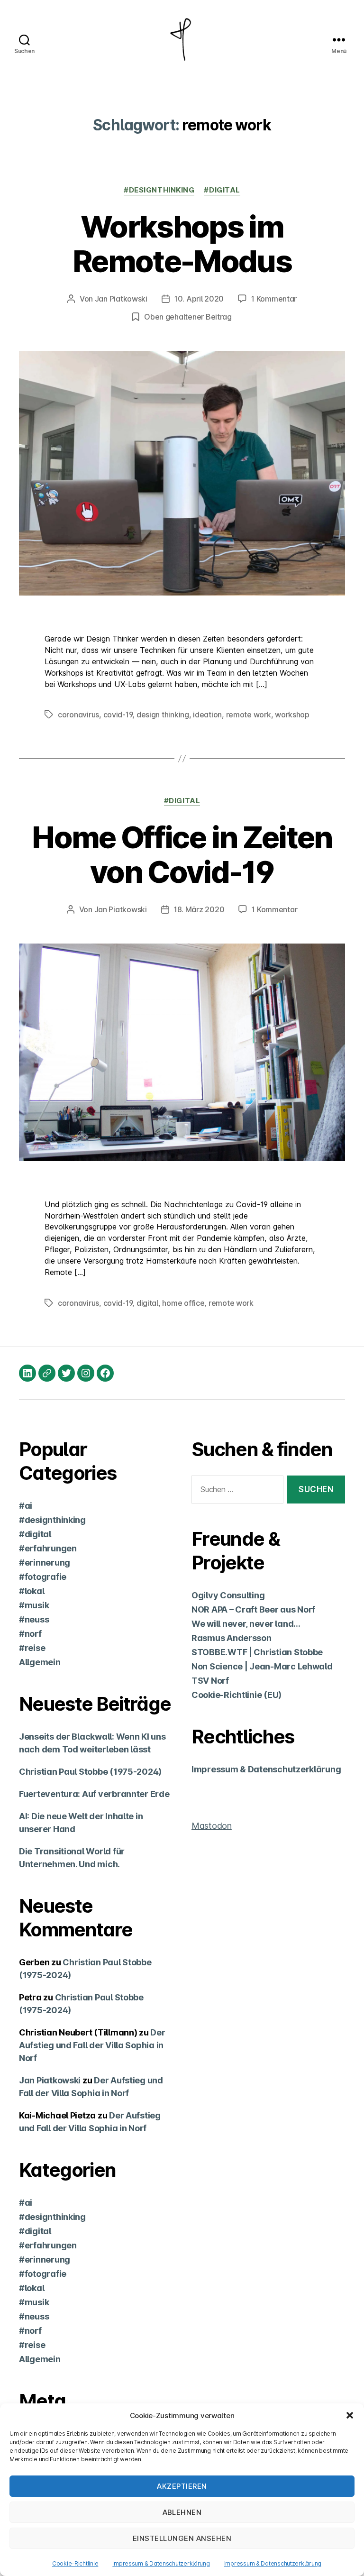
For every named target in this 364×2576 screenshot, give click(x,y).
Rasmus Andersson (232, 1638)
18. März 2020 (199, 909)
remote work (249, 715)
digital (147, 1303)
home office (183, 1303)
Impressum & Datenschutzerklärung (161, 2563)
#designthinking (159, 190)
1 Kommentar (274, 299)
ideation (207, 715)
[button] (350, 2415)
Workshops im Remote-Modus (182, 244)
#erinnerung (45, 1563)
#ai (26, 1506)
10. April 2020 (199, 299)
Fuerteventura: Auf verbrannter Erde (94, 1794)
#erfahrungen (48, 1548)
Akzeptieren (182, 2486)
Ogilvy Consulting (228, 1595)
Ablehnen (182, 2512)
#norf (30, 1634)
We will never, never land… (246, 1624)
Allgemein (40, 1662)
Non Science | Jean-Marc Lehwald (262, 1666)
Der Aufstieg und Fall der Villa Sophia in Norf (92, 2045)
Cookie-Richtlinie (75, 2563)
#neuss (34, 1619)
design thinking (163, 715)
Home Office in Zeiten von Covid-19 (182, 854)
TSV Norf (210, 1681)
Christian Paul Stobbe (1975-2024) (90, 1772)
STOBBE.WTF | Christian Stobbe (257, 1652)
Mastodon (212, 1826)
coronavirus (78, 715)
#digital (222, 190)
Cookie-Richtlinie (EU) (237, 1695)
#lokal (32, 1591)
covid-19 (118, 715)
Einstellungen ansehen (182, 2538)
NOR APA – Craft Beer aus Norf (253, 1609)
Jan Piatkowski (121, 299)
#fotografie (43, 1577)
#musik (34, 1605)
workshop (292, 715)
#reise (32, 1648)
